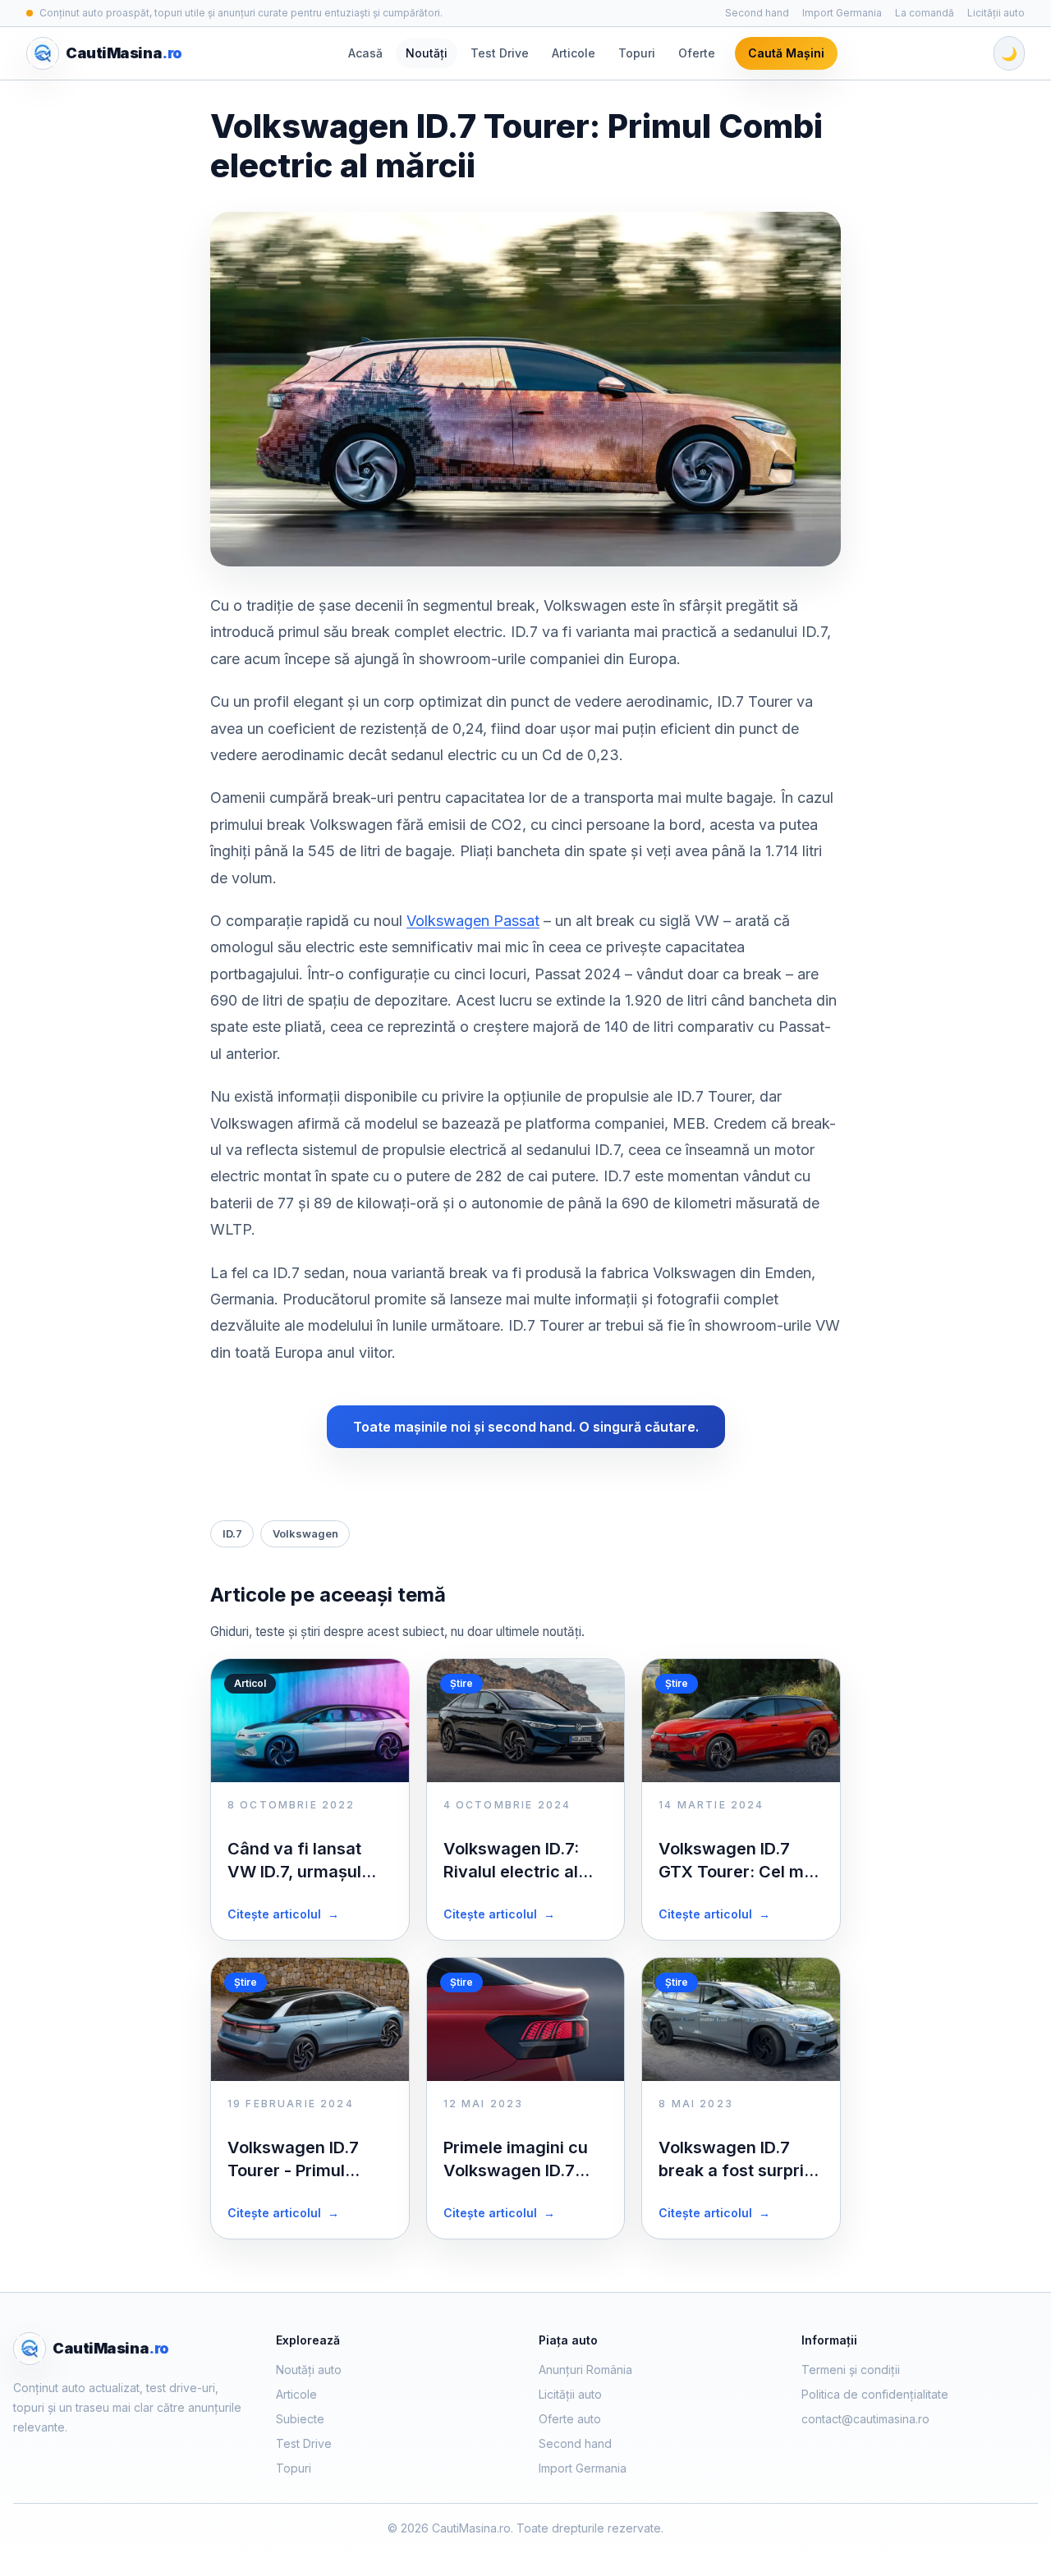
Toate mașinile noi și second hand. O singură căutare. (526, 1427)
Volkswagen (305, 1533)
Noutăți (427, 53)
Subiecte (300, 2419)
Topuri (637, 53)
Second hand (757, 13)
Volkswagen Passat (473, 921)
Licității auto (996, 13)
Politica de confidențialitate (875, 2394)
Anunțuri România (585, 2370)
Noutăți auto (309, 2370)
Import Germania (842, 13)
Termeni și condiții (851, 2370)
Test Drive (500, 53)
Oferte (697, 53)
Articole (574, 53)
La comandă (925, 13)
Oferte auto (570, 2419)
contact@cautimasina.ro (865, 2419)
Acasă (365, 53)
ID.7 (232, 1533)
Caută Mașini (786, 53)
